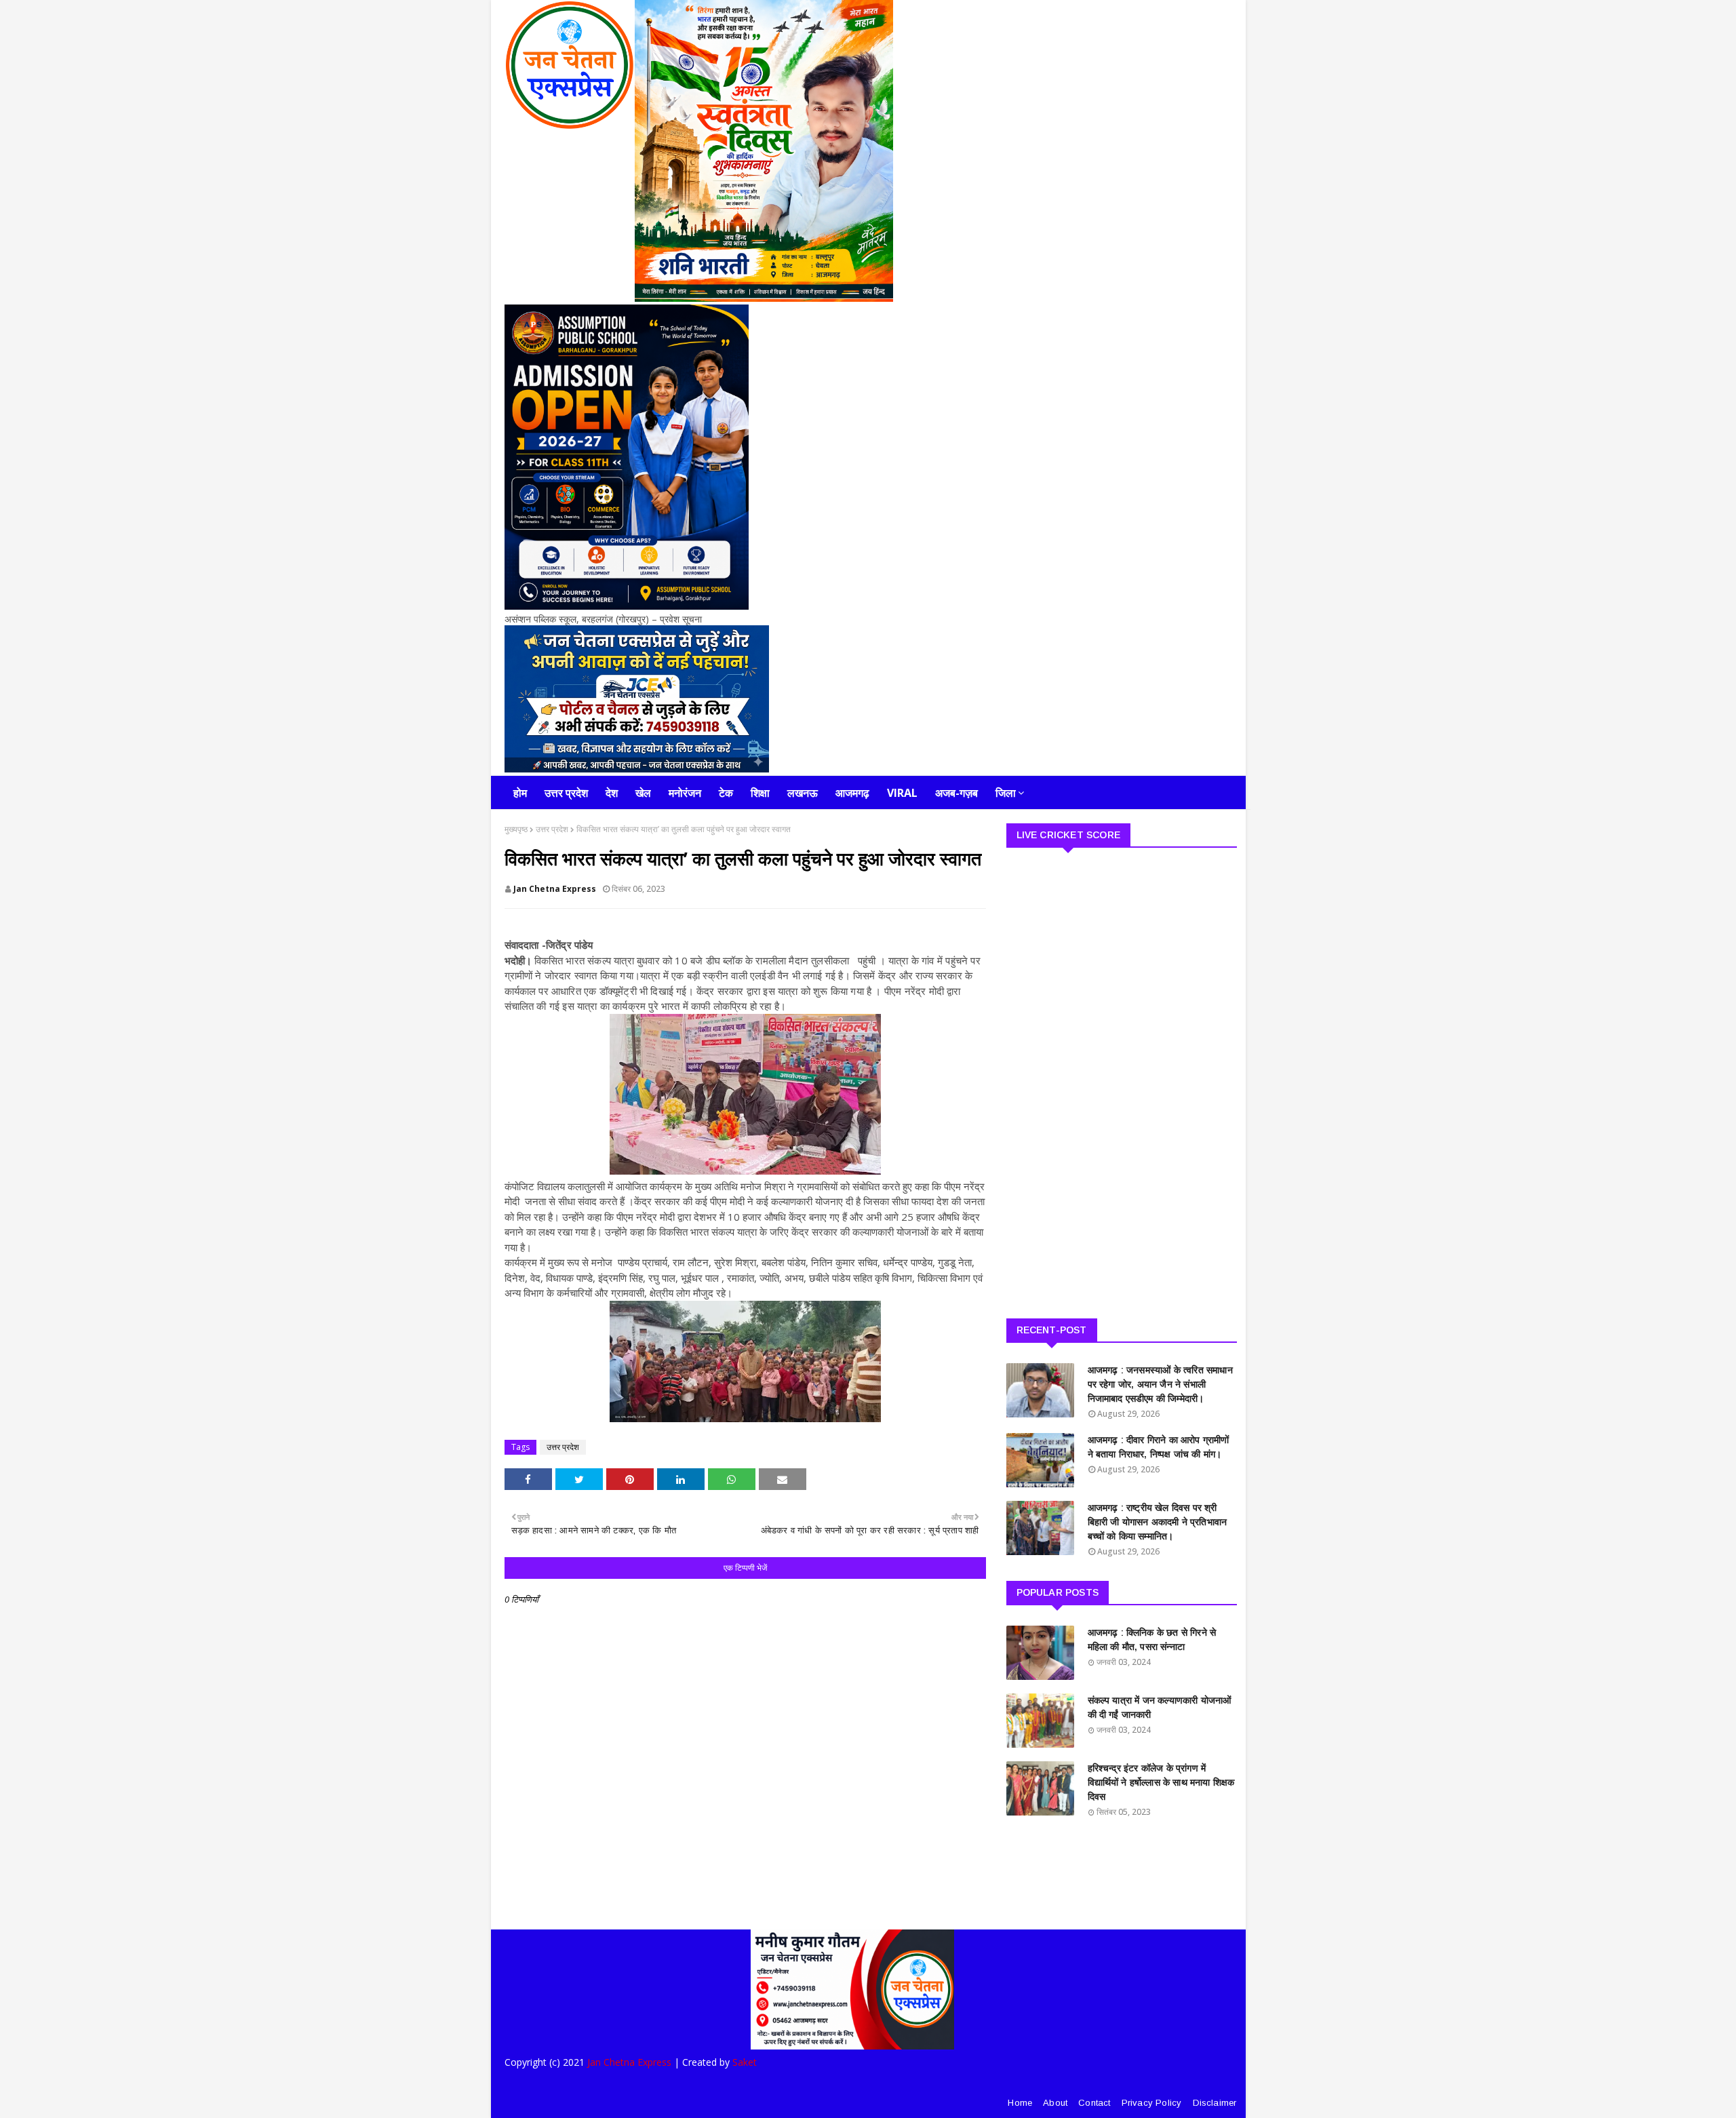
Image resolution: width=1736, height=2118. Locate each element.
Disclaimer (1215, 2103)
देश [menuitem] (612, 793)
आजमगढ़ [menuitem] (852, 793)
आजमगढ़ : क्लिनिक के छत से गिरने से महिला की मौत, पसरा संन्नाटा (1152, 1640)
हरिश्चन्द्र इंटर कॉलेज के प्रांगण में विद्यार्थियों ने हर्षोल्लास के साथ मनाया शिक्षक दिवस (1161, 1782)
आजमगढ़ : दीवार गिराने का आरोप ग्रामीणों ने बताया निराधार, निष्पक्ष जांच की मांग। (1159, 1447)
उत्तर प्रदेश (552, 829)
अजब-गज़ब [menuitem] (956, 793)
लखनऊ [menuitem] (803, 793)
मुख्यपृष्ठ (516, 829)
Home (1020, 2103)
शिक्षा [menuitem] (760, 793)
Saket (745, 2062)
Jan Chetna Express (555, 889)
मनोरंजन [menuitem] (685, 793)
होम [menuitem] (520, 793)
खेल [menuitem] (643, 793)
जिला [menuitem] (1006, 793)
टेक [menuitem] (726, 793)
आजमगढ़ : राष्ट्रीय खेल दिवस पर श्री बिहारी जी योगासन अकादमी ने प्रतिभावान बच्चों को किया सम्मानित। (1158, 1522)
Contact (1094, 2103)
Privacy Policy (1152, 2103)
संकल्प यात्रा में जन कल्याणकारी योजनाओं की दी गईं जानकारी (1160, 1707)
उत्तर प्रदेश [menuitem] (566, 793)
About (1055, 2103)
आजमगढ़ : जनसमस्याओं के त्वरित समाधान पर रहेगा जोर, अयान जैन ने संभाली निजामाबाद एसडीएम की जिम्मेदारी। (1160, 1384)
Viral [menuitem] (902, 793)
